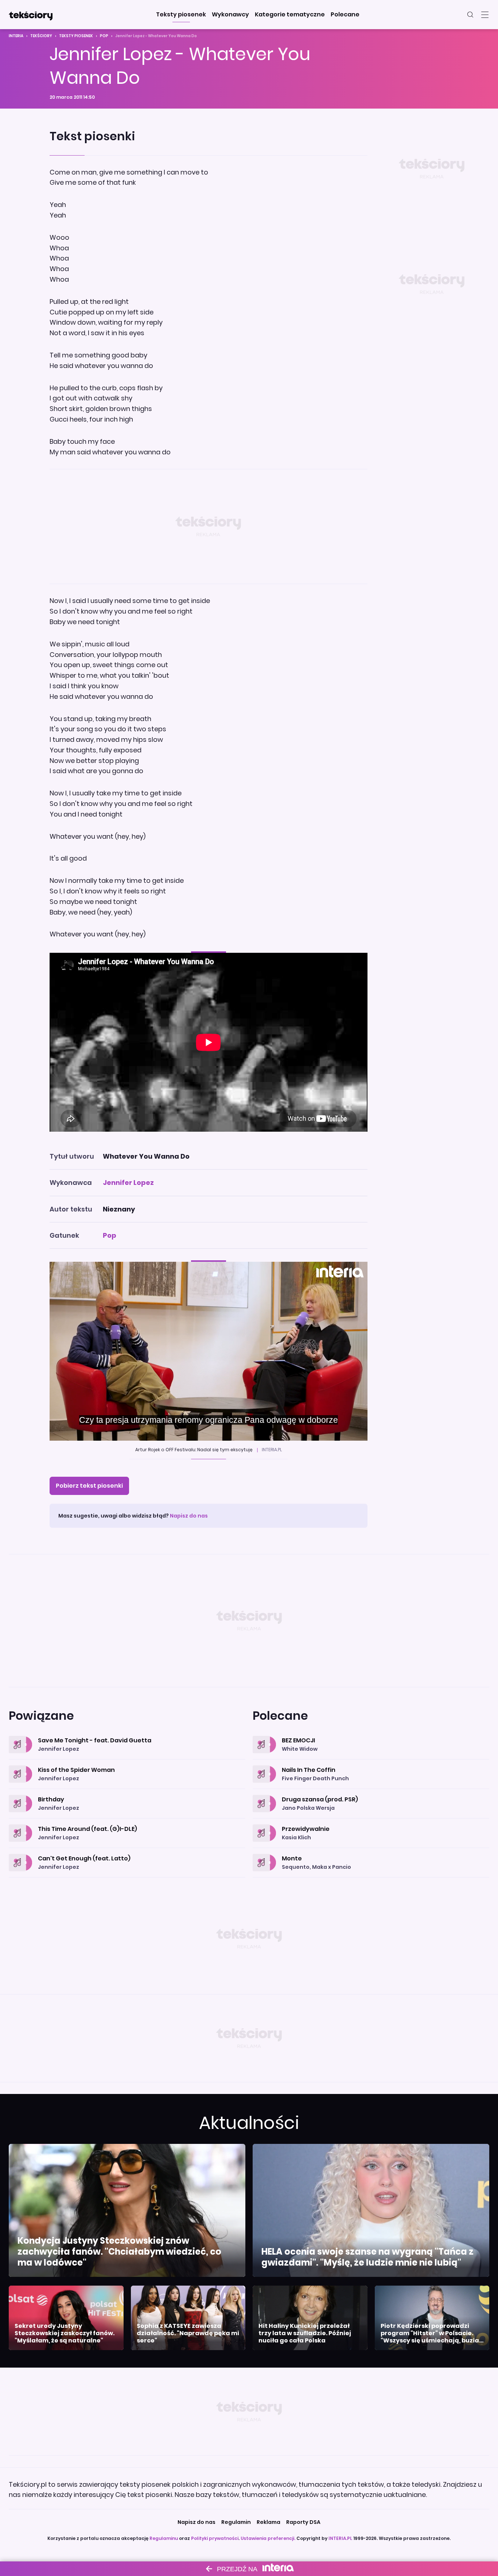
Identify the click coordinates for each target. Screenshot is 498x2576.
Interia (16, 36)
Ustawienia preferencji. (268, 2538)
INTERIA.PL (340, 2538)
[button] (181, 15)
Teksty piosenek (76, 36)
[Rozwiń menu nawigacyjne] (485, 15)
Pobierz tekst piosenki (89, 1486)
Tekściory (41, 36)
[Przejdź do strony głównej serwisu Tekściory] (31, 15)
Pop (104, 36)
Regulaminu (164, 2538)
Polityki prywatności (215, 2538)
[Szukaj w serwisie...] (470, 15)
